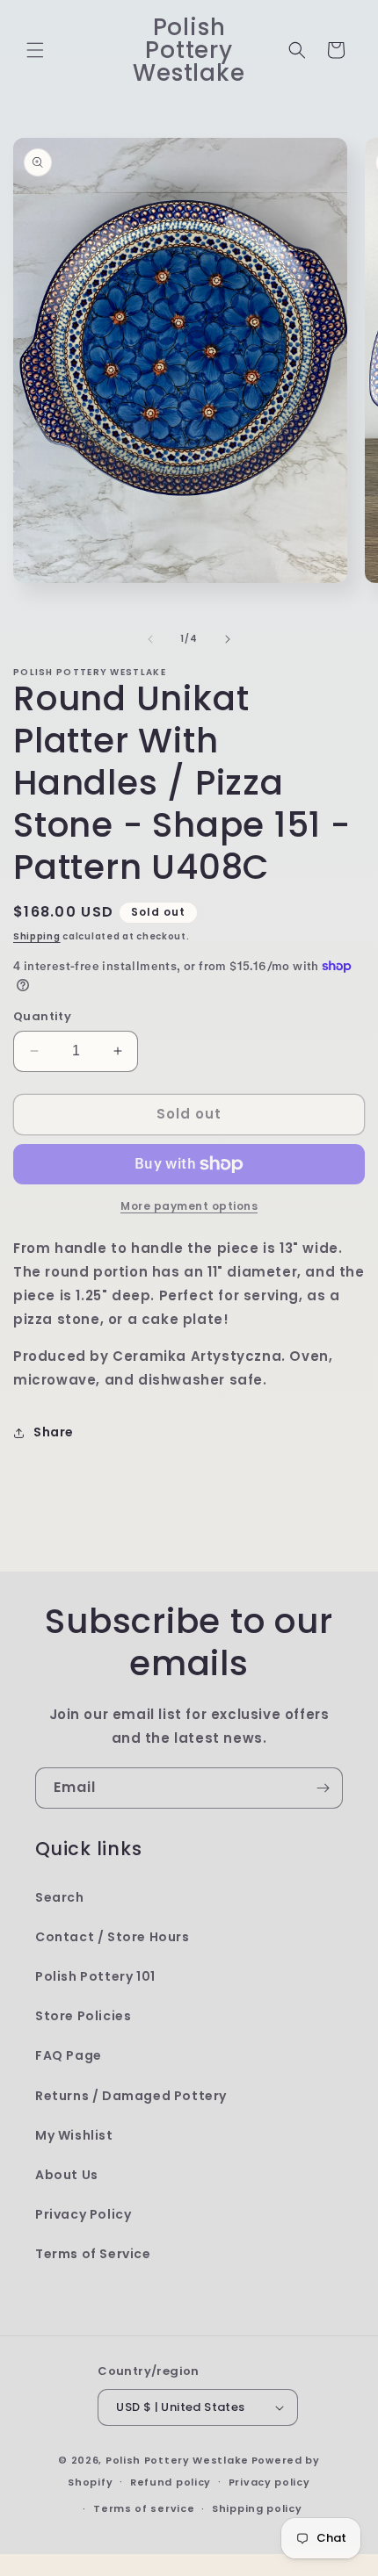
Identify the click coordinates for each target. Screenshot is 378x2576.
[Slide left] (150, 639)
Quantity (42, 1016)
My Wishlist (74, 2135)
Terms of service (144, 2508)
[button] (35, 50)
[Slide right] (228, 639)
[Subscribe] (323, 1788)
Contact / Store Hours (113, 1937)
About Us (67, 2175)
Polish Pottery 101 (95, 1976)
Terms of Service (93, 2254)
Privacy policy (269, 2482)
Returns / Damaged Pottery (131, 2096)
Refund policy (171, 2482)
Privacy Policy (83, 2214)
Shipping (37, 936)
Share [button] (54, 1432)
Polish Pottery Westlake (177, 2460)
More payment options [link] (189, 1206)
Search (60, 1897)
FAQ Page (69, 2055)
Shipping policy (257, 2508)
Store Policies (83, 2016)
